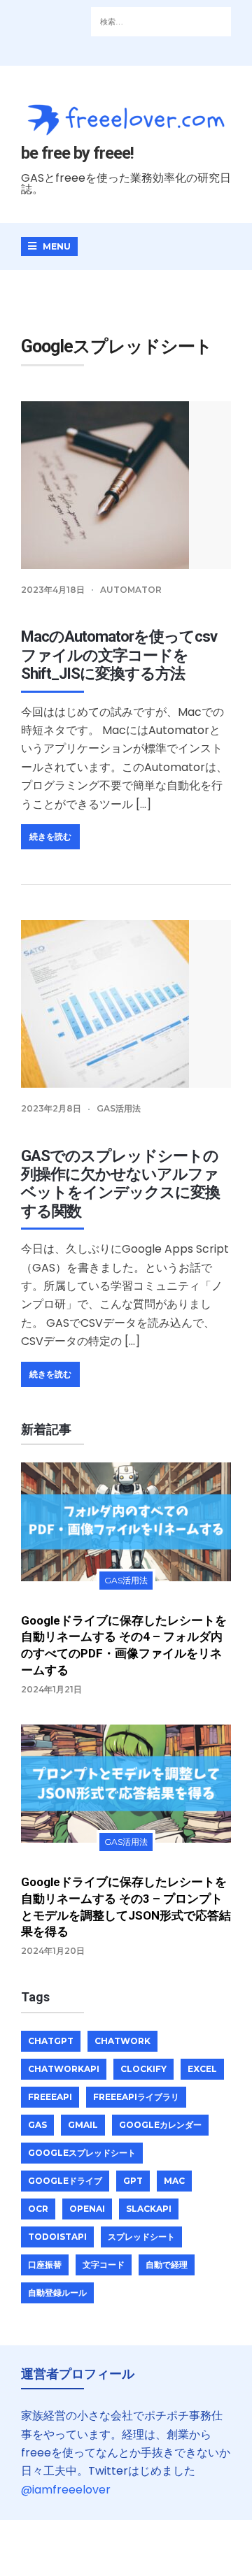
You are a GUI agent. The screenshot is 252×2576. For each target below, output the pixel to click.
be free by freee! (77, 153)
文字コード (104, 2265)
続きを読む (50, 836)
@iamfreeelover (66, 2490)
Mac (174, 2181)
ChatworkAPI (64, 2069)
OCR (38, 2209)
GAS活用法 (119, 1108)
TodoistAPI (57, 2237)
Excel (202, 2069)
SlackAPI (149, 2209)
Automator (131, 590)
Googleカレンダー (160, 2125)
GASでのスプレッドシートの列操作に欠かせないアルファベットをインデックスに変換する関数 (120, 1183)
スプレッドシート (141, 2237)
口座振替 (45, 2265)
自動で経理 (167, 2265)
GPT (133, 2181)
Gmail (83, 2125)
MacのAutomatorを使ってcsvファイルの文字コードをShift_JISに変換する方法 (119, 655)
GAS (37, 2125)
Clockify (143, 2069)
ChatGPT (51, 2041)
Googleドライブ (65, 2181)
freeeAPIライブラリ (136, 2097)
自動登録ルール (57, 2293)
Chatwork (122, 2041)
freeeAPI (50, 2097)
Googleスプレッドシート (82, 2153)
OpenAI (87, 2209)
